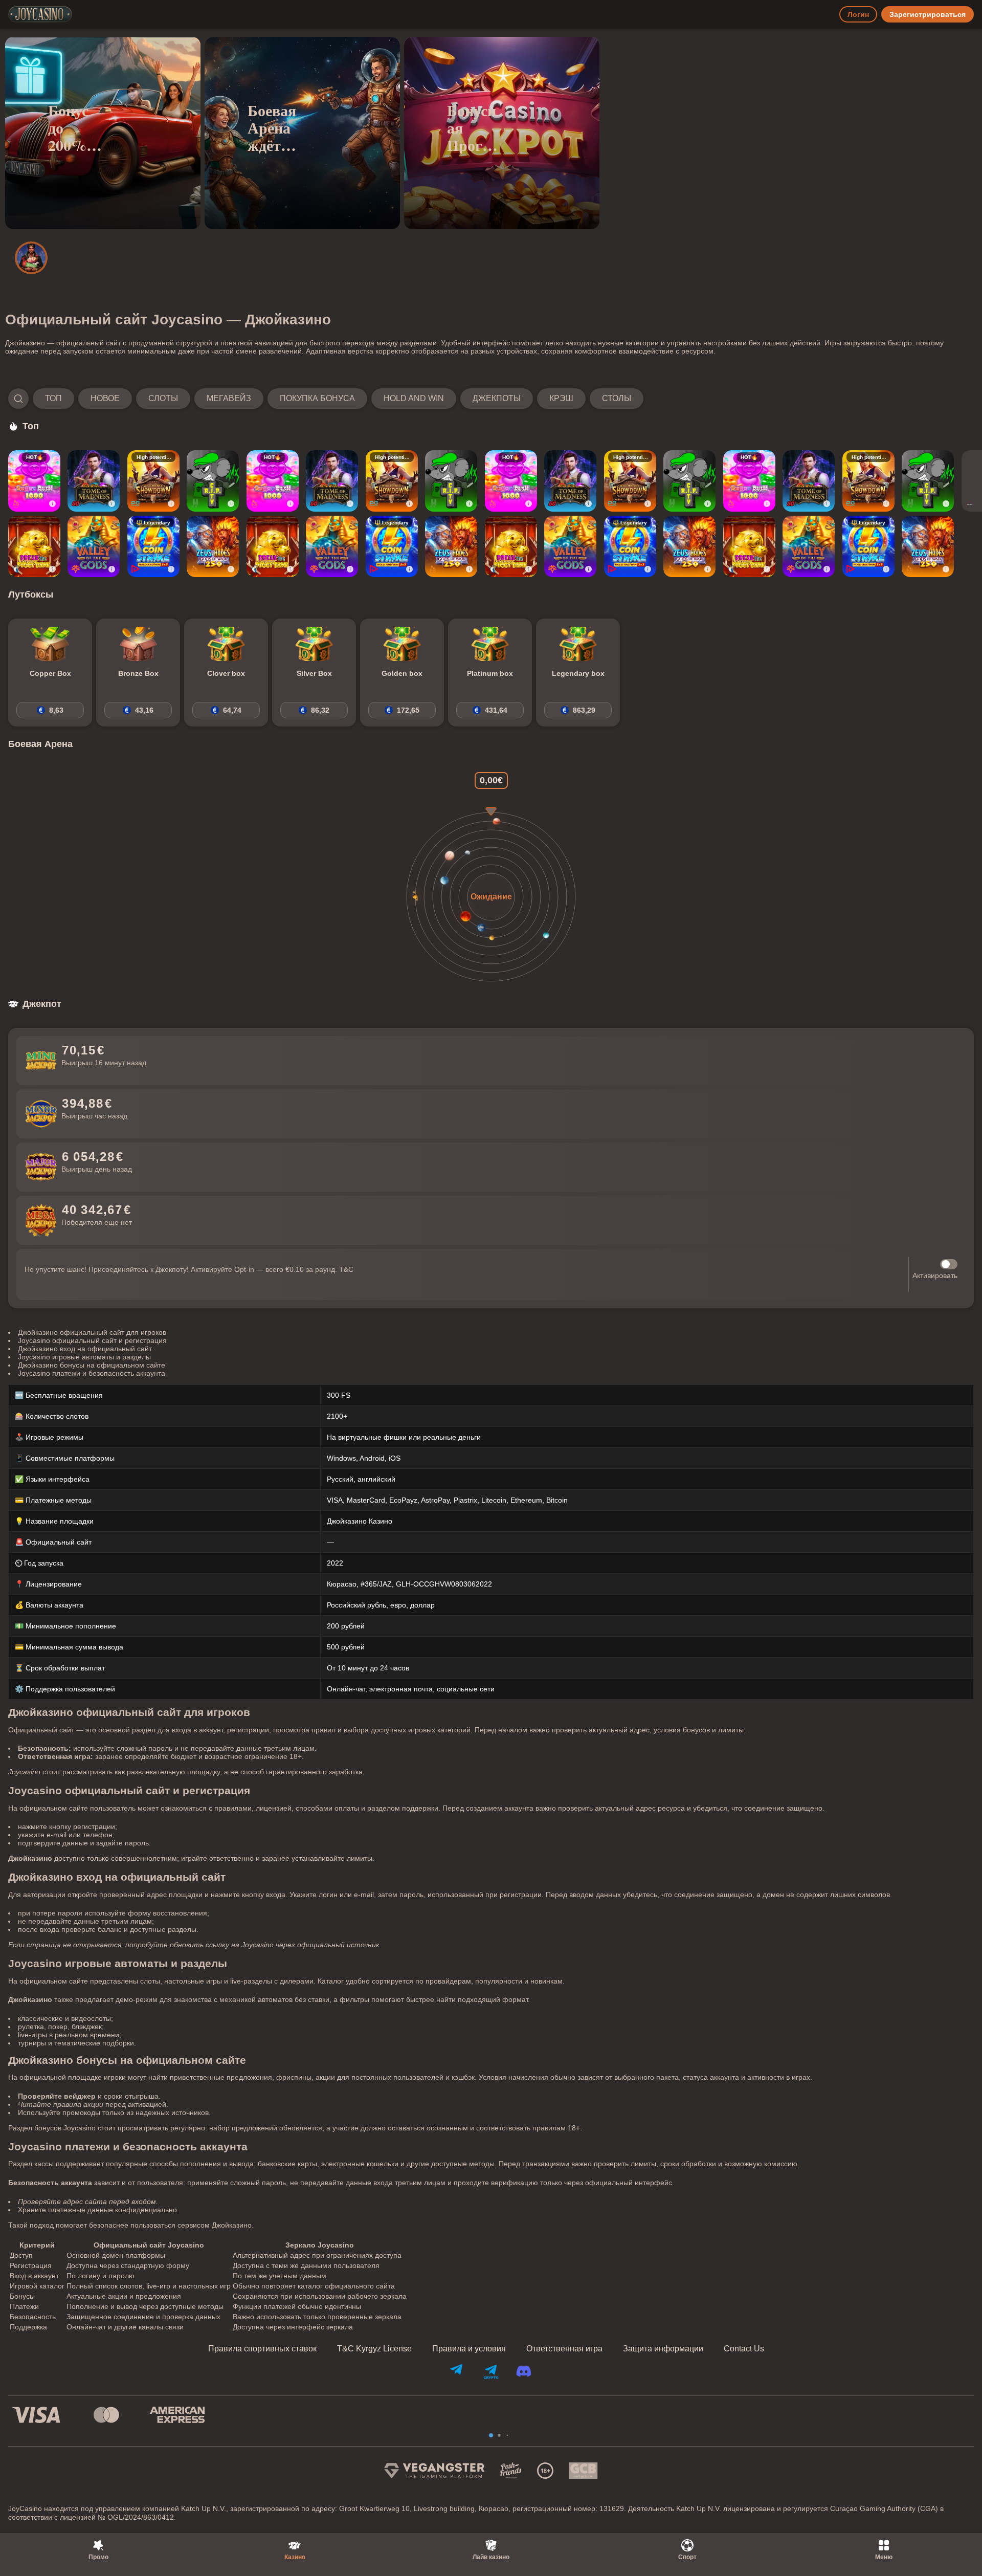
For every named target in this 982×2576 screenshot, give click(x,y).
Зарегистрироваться (928, 14)
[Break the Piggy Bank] (34, 546)
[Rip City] (213, 481)
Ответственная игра (564, 2349)
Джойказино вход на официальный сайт (85, 1349)
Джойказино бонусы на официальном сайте (92, 1365)
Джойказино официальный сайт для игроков (92, 1332)
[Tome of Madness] (94, 481)
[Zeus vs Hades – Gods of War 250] (213, 546)
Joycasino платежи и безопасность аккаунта (92, 1373)
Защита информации (663, 2349)
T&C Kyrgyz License (374, 2349)
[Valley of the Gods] (94, 546)
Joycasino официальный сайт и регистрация (92, 1340)
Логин (858, 14)
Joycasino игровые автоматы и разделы (84, 1357)
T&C (346, 1269)
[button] (326, 399)
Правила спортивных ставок (262, 2349)
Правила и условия (469, 2349)
